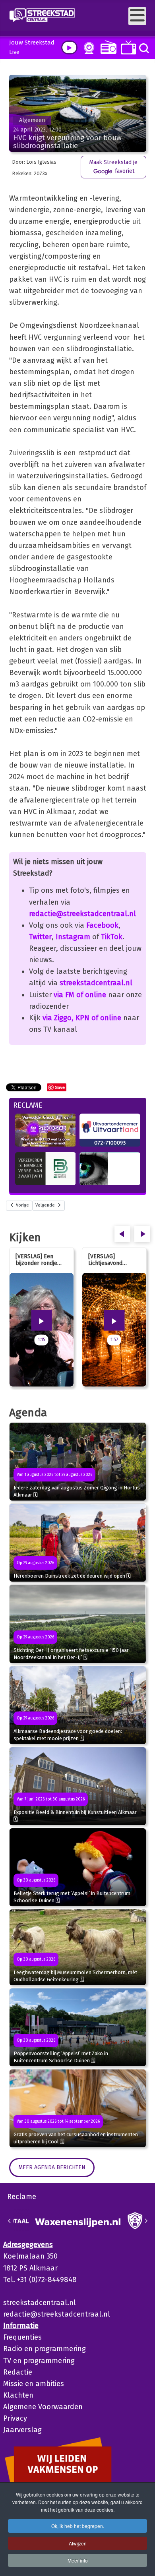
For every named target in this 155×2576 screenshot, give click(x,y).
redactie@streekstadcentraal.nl (82, 914)
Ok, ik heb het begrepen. (78, 2526)
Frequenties (22, 2337)
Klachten (18, 2395)
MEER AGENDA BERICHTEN (52, 2167)
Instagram (73, 937)
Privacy (15, 2418)
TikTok (112, 937)
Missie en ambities (34, 2384)
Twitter (40, 937)
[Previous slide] (10, 2221)
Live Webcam (87, 48)
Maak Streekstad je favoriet (113, 167)
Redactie (18, 2372)
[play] (69, 47)
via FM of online (80, 995)
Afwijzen (78, 2543)
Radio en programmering (45, 2349)
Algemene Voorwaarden (43, 2407)
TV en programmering (39, 2361)
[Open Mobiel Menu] (137, 16)
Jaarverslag (22, 2430)
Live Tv (127, 47)
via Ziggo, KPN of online (82, 1018)
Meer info (78, 2560)
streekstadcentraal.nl (96, 983)
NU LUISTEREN (107, 47)
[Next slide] (146, 2221)
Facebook (102, 925)
